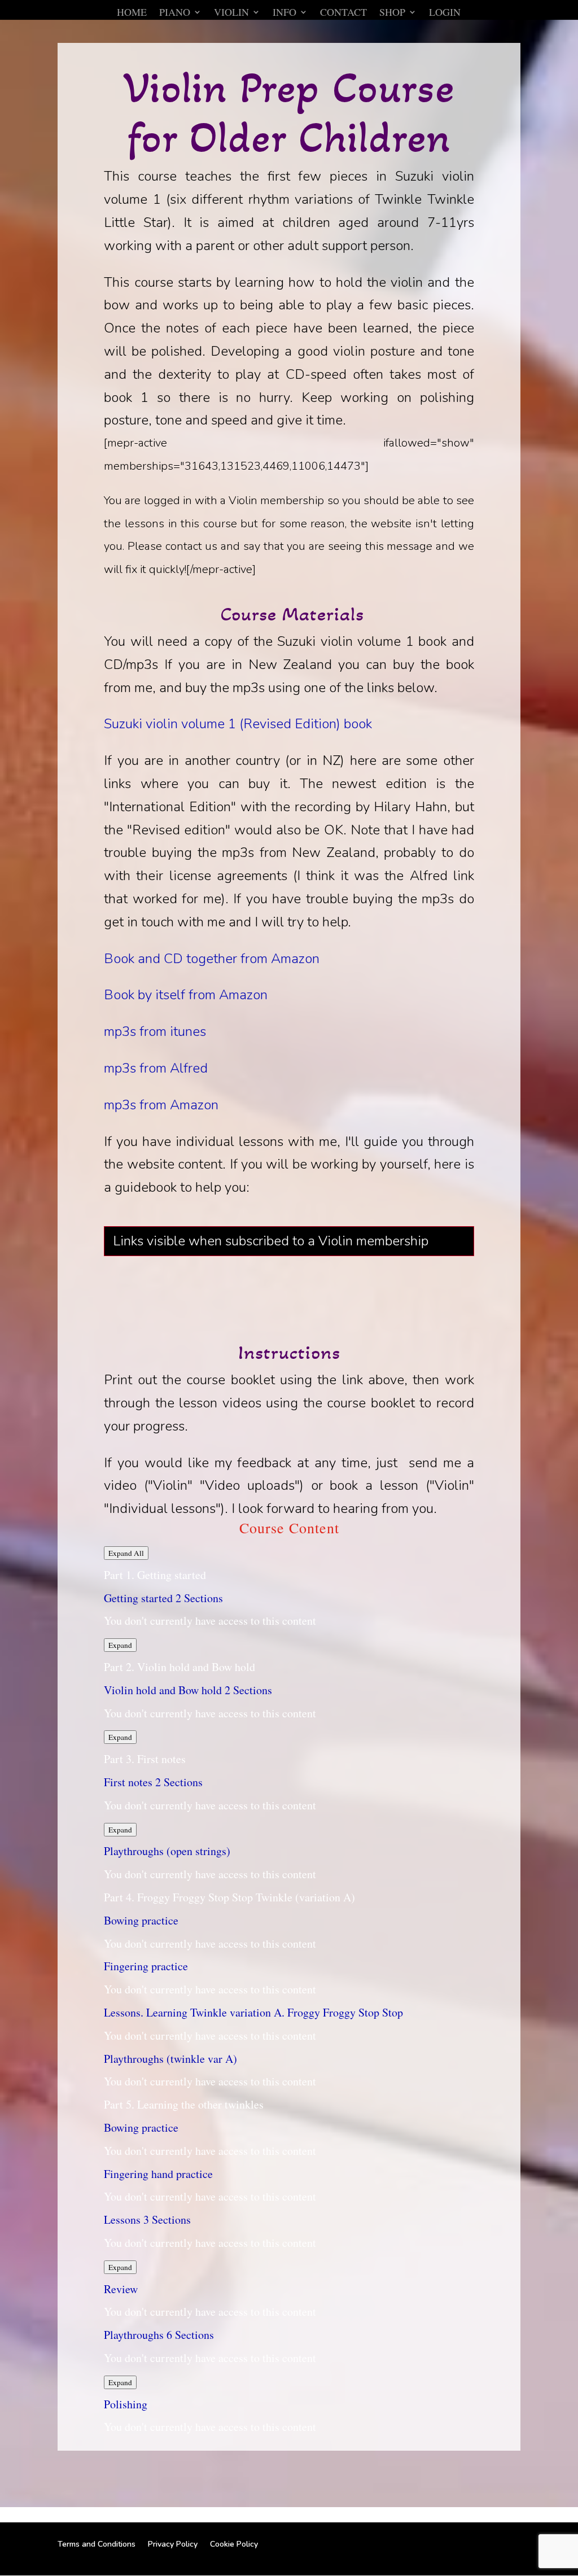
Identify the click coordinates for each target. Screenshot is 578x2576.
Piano (175, 13)
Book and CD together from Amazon (212, 959)
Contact (343, 13)
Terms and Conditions (97, 2544)
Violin (231, 13)
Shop (392, 13)
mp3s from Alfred (156, 1068)
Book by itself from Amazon (186, 995)
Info (284, 13)
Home (132, 13)
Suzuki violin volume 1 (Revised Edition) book (238, 724)
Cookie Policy (234, 2544)
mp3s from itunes (155, 1031)
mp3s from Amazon (161, 1105)
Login (445, 13)
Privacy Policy (173, 2544)
